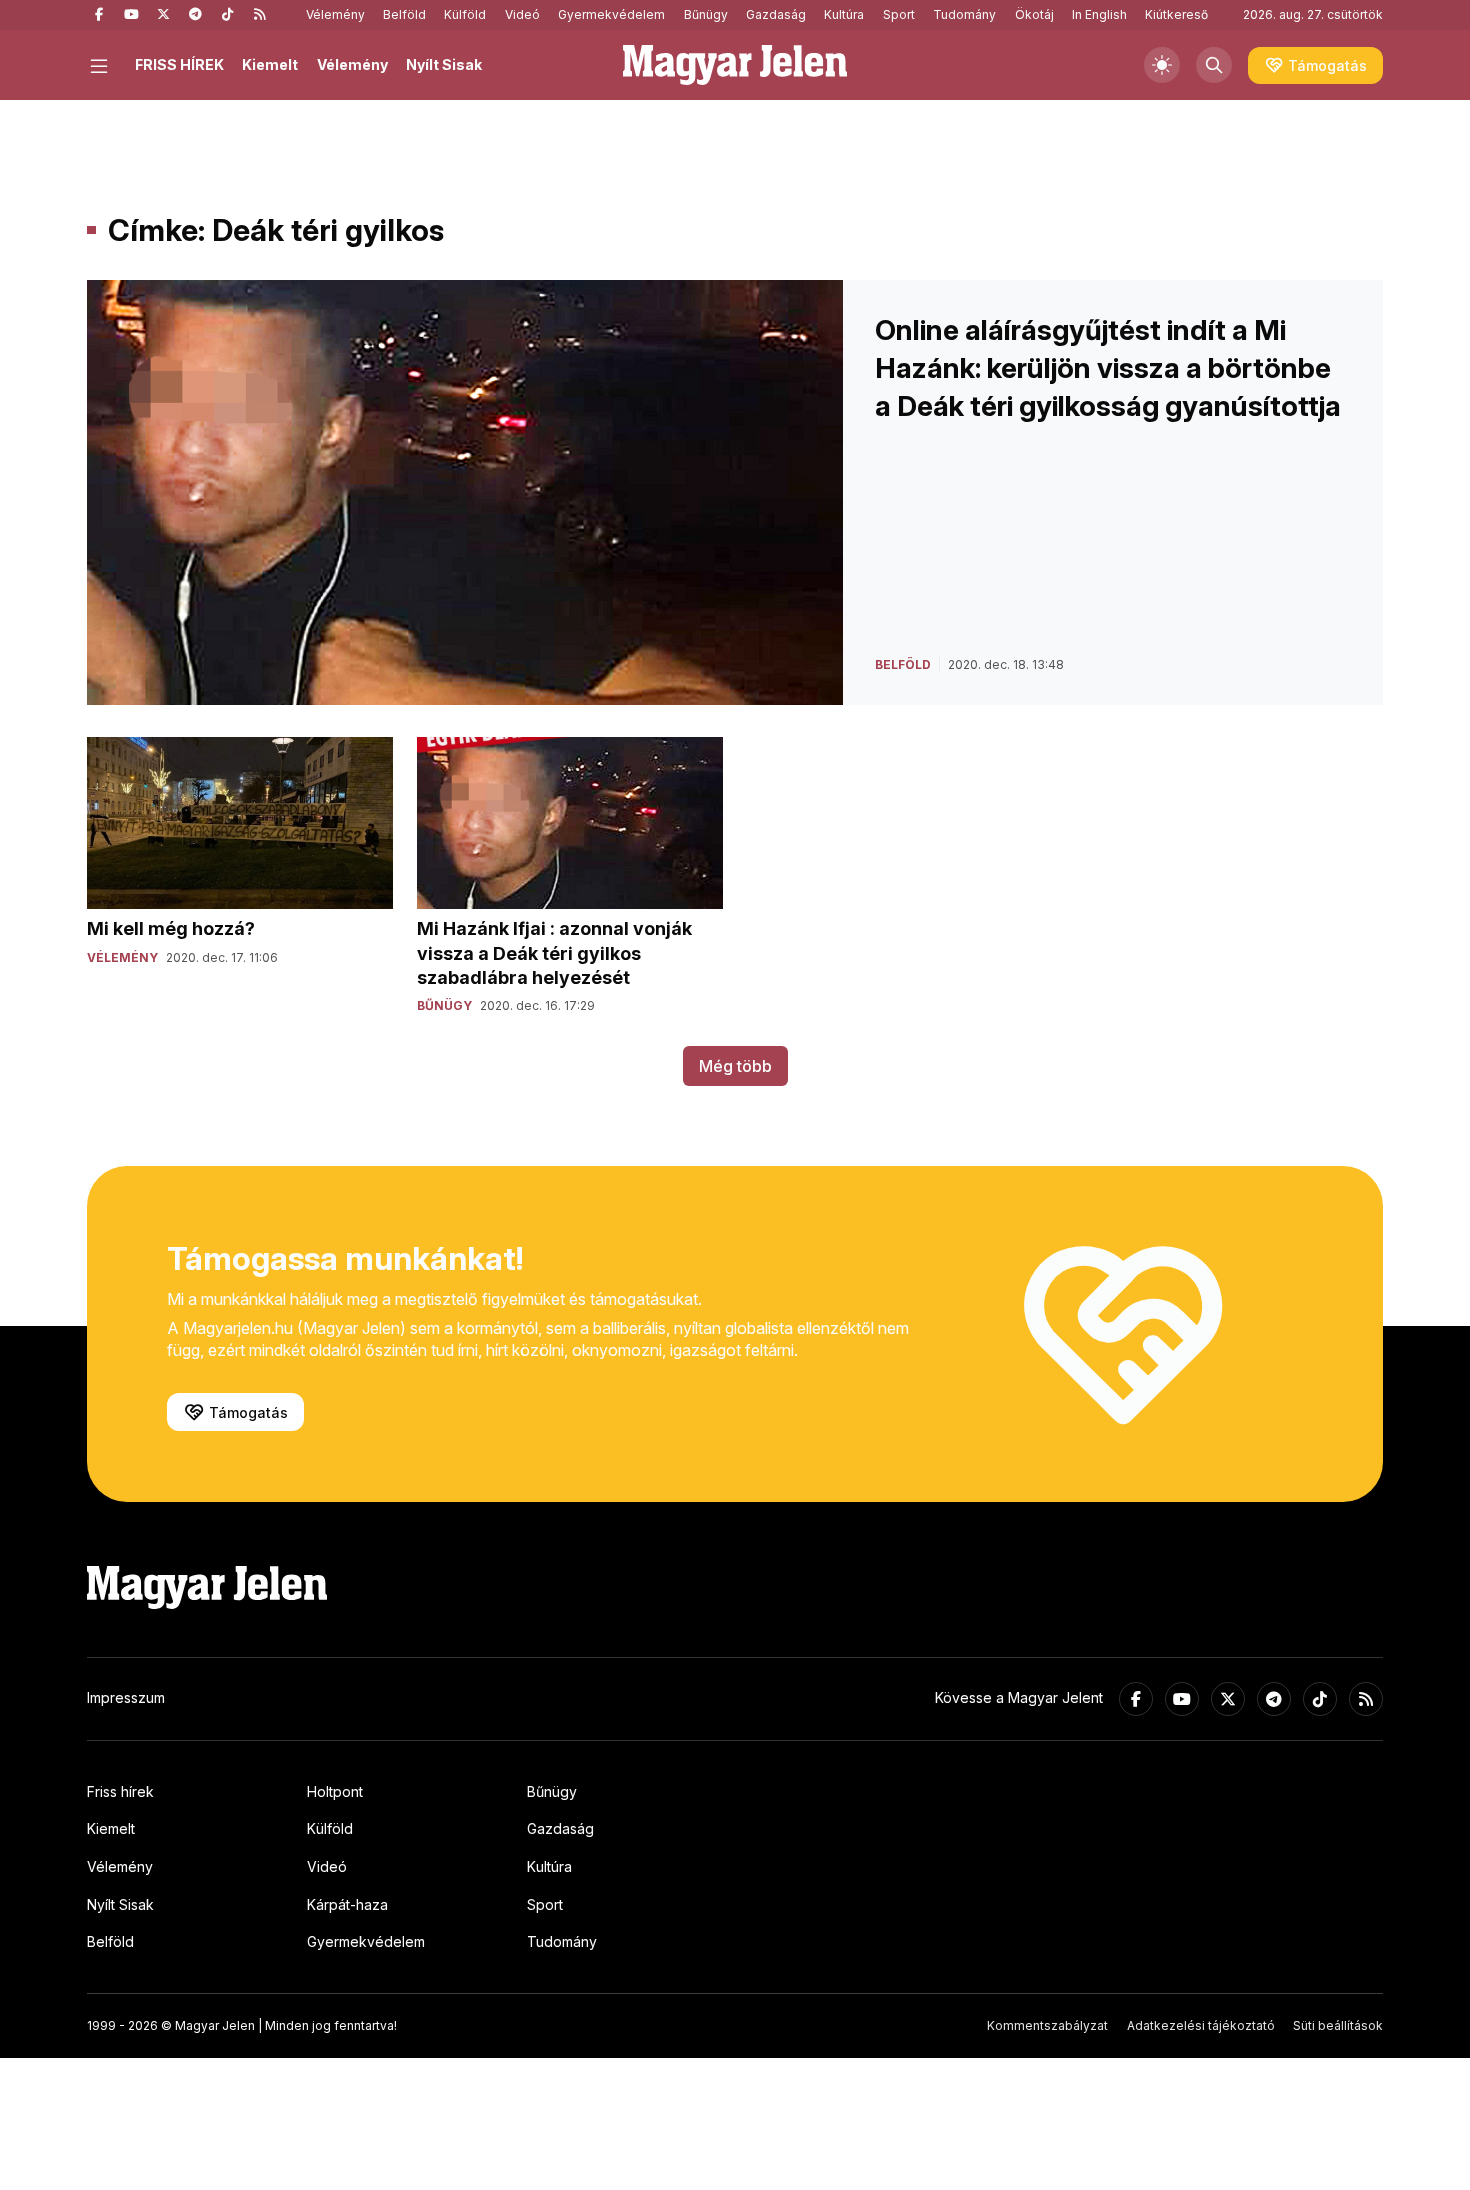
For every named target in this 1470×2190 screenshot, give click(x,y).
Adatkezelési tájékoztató (1201, 2025)
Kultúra (844, 14)
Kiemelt (270, 64)
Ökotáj (1034, 14)
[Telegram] (195, 15)
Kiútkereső (1176, 14)
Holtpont (335, 1791)
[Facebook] (99, 15)
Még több (735, 1066)
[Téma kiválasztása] (1162, 65)
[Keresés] (1214, 65)
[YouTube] (131, 15)
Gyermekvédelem (611, 14)
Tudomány (964, 14)
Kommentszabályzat (1047, 2025)
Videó (522, 14)
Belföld (404, 14)
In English (1099, 14)
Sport (899, 14)
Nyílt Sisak (444, 64)
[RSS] (259, 15)
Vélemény (335, 14)
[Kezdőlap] (735, 65)
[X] (163, 15)
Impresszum (126, 1697)
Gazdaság (776, 14)
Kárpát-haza (347, 1904)
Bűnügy (706, 14)
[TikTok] (227, 15)
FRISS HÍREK (179, 64)
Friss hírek (120, 1791)
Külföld (465, 14)
